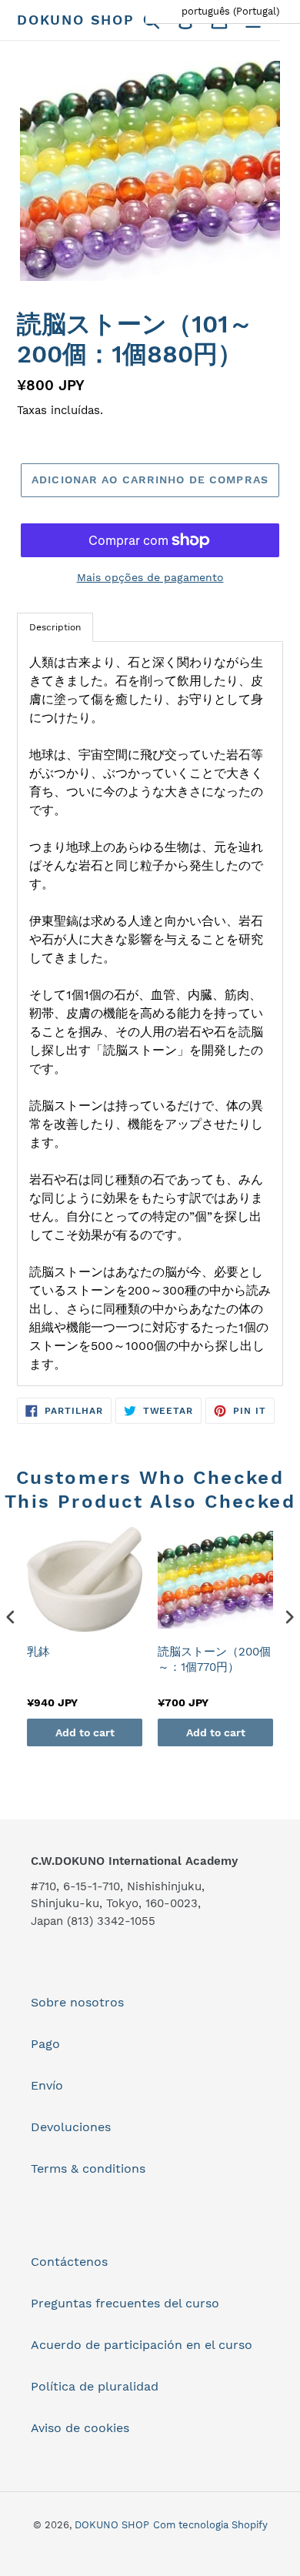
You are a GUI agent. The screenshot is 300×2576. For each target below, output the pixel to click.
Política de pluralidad (95, 2386)
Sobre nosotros (77, 2002)
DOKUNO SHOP (76, 20)
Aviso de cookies (80, 2428)
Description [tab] (55, 627)
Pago (45, 2044)
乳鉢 (38, 1652)
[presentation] (11, 1617)
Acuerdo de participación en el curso (142, 2345)
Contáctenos (69, 2262)
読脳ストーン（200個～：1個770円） (214, 1659)
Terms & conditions (88, 2168)
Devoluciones (71, 2127)
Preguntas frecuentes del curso (125, 2303)
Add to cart (85, 1732)
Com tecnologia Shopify (210, 2525)
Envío (47, 2085)
